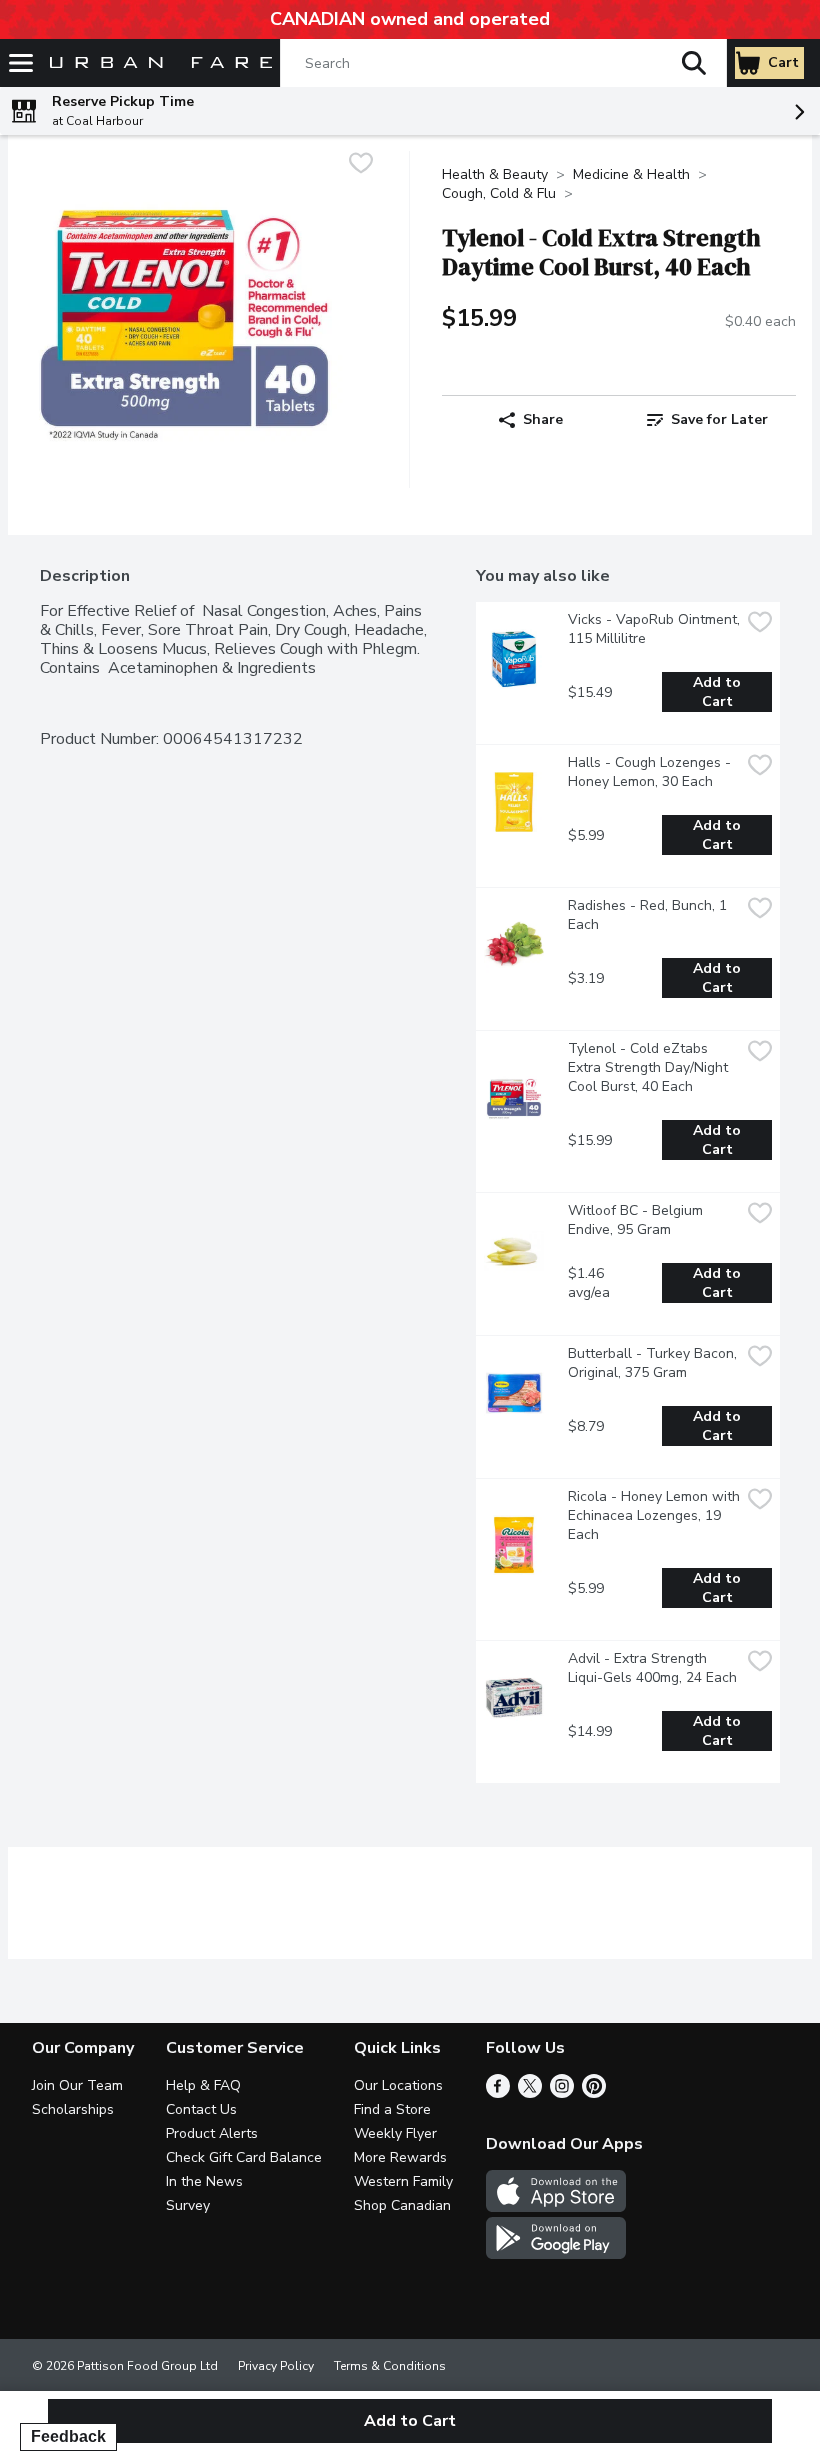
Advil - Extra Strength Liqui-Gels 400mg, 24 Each (652, 1668)
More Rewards (400, 2157)
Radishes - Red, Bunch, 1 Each (649, 915)
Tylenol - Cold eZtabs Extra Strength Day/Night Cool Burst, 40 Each (650, 1067)
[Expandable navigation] (21, 63)
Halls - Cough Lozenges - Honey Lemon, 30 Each (651, 772)
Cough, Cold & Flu (499, 193)
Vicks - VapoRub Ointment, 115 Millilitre (654, 629)
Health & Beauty (495, 174)
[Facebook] (498, 2093)
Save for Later (719, 419)
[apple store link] (556, 2207)
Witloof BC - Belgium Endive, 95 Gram (637, 1220)
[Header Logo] (157, 63)
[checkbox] (361, 165)
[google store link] (556, 2254)
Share (543, 419)
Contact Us (201, 2109)
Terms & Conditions (390, 2366)
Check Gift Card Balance (244, 2157)
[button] (694, 63)
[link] (707, 420)
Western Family (403, 2181)
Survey (188, 2205)
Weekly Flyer (395, 2133)
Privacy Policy (276, 2366)
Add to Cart (719, 692)
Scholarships (73, 2109)
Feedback (68, 2436)
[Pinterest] (594, 2093)
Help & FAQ (203, 2085)
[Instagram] (562, 2093)
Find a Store (392, 2109)
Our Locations (398, 2085)
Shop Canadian (402, 2205)
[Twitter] (530, 2093)
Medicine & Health (631, 174)
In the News (204, 2181)
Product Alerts (212, 2133)
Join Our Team (77, 2085)
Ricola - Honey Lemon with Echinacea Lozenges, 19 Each (654, 1515)
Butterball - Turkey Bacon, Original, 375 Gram (654, 1363)
